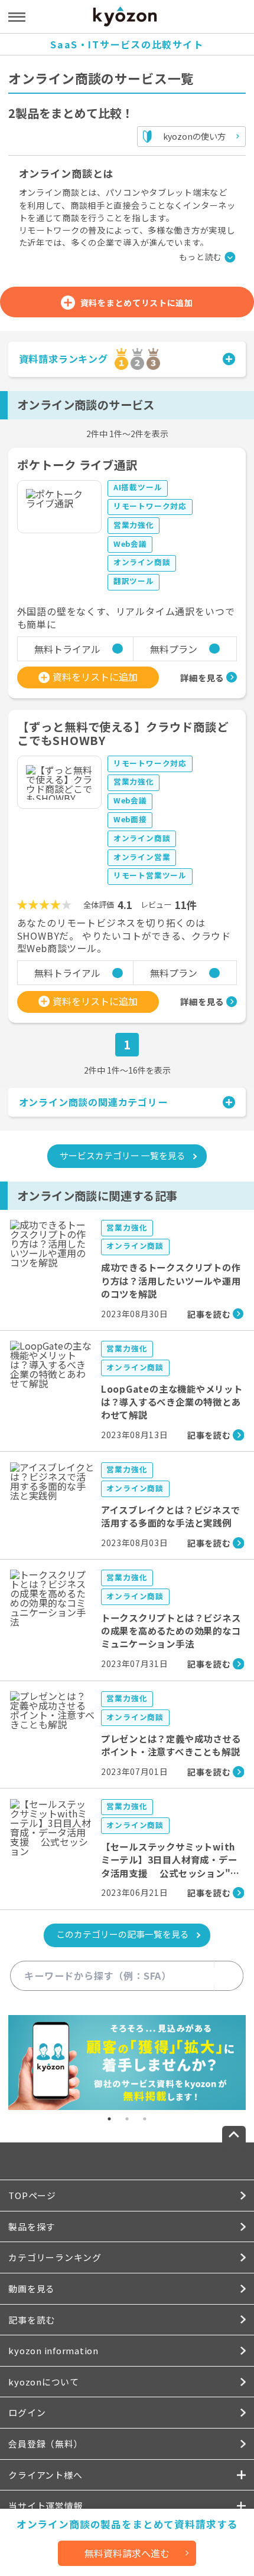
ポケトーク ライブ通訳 (78, 465)
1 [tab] (109, 2119)
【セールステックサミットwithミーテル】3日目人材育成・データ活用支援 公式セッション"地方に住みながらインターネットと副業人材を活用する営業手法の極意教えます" (171, 1879)
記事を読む (32, 2320)
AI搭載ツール (138, 487)
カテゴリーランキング (55, 2257)
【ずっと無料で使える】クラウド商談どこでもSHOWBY (123, 734)
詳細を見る (202, 677)
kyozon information (53, 2350)
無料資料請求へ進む (127, 2553)
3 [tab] (145, 2119)
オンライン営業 (142, 857)
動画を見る (32, 2288)
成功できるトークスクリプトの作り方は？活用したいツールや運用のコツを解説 (171, 1280)
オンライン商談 (142, 562)
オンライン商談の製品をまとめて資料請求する (127, 2524)
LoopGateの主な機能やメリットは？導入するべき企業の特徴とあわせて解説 (172, 1402)
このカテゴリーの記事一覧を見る (123, 1934)
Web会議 (130, 544)
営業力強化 (134, 525)
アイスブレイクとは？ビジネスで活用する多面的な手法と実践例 (171, 1516)
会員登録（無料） (45, 2444)
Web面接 (130, 819)
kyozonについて (43, 2382)
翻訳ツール (134, 581)
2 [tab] (127, 2119)
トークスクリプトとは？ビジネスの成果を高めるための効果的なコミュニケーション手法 (171, 1631)
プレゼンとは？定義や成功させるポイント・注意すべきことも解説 (171, 1745)
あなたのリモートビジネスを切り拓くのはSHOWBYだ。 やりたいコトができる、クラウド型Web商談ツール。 (124, 936)
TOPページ (32, 2195)
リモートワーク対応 (150, 506)
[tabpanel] (127, 2063)
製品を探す (32, 2226)
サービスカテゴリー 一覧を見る (123, 1155)
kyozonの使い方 (194, 136)
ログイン (27, 2412)
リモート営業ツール (150, 875)
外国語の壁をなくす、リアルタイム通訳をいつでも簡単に (126, 618)
